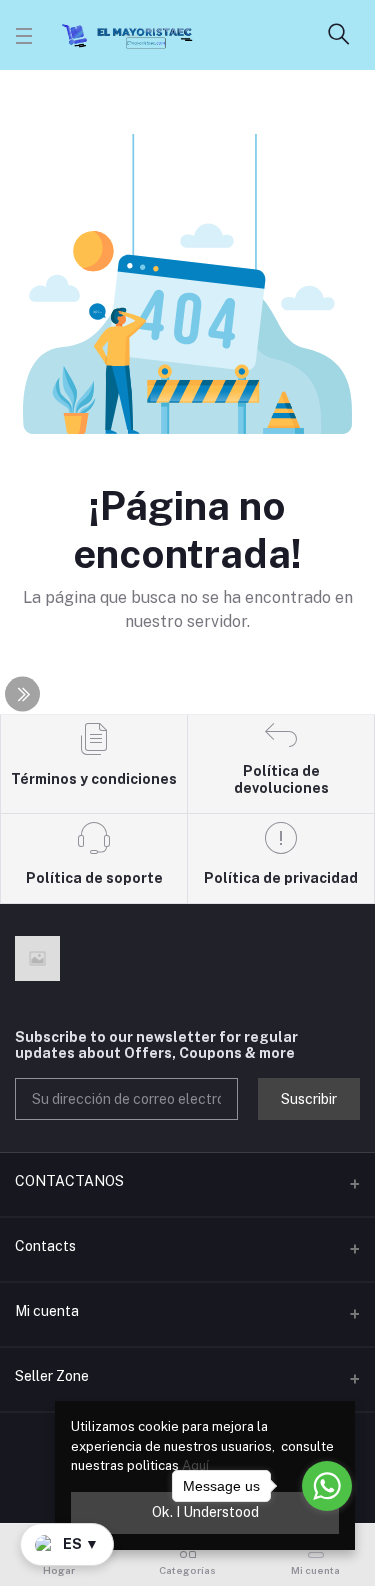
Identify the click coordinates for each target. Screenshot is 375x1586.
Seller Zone (52, 1376)
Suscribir (309, 1099)
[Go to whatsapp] (327, 1486)
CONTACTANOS (69, 1181)
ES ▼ (81, 1544)
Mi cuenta (47, 1311)
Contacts (45, 1246)
